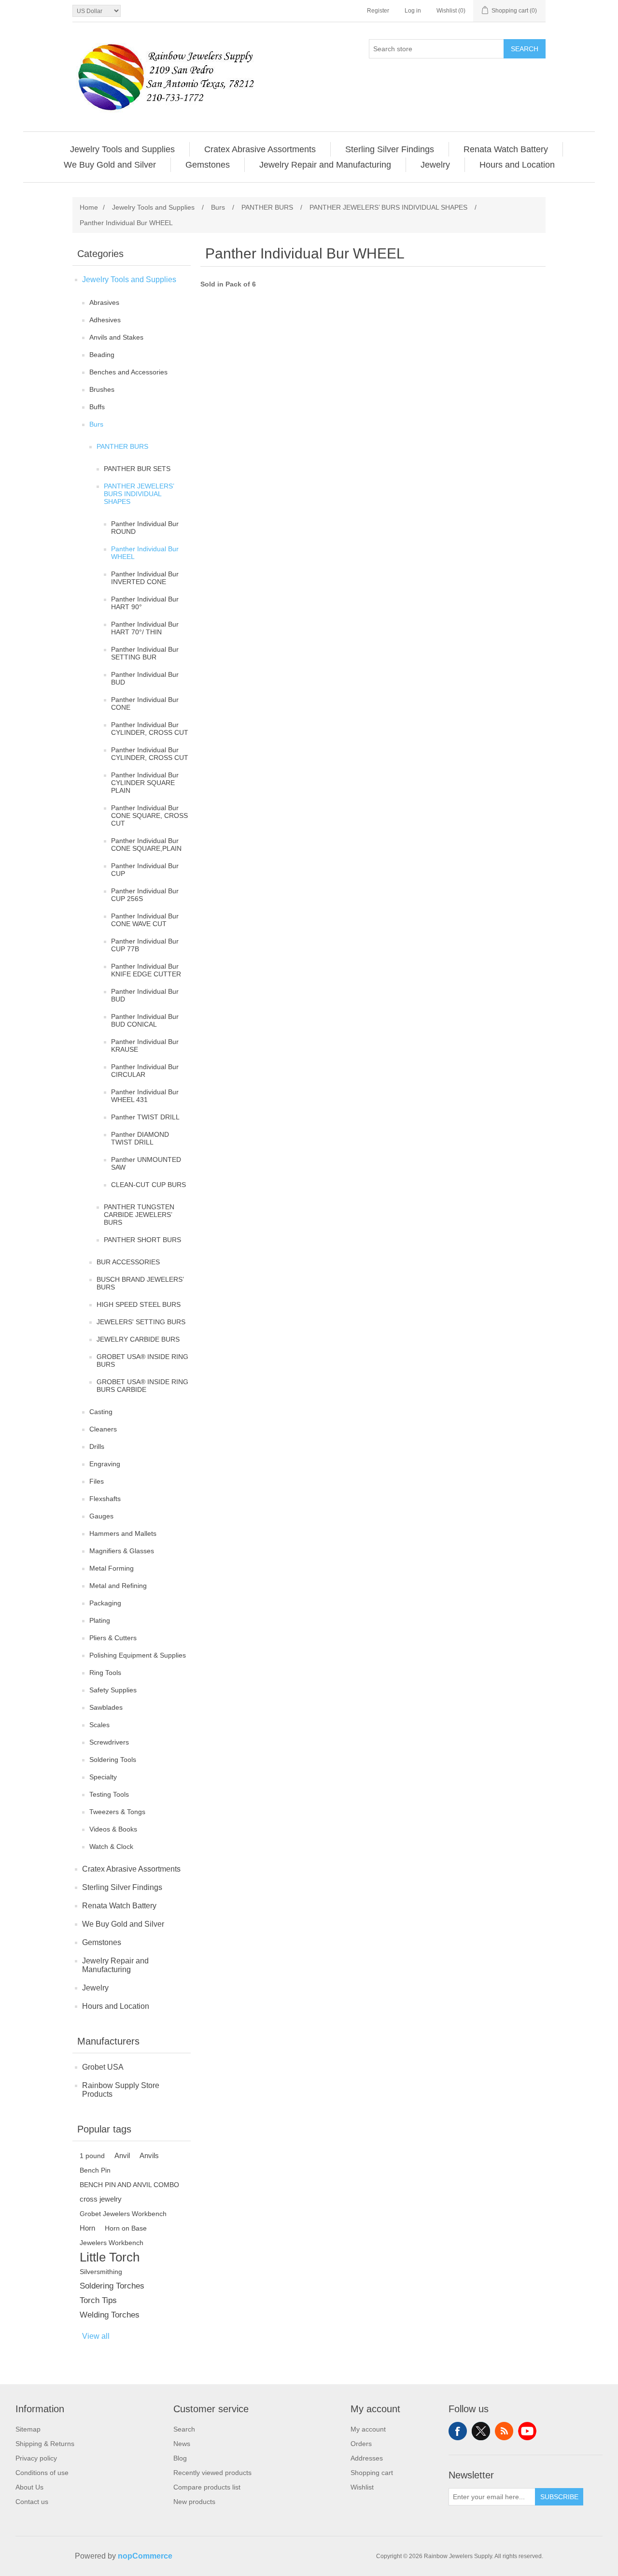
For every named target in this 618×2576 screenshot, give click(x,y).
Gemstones (102, 1942)
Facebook (458, 2431)
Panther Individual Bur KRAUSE (145, 1045)
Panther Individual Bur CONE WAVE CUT (145, 920)
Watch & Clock (111, 1846)
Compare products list (207, 2487)
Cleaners (103, 1429)
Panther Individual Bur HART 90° (145, 603)
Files (97, 1481)
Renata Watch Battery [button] (506, 149)
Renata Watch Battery (119, 1906)
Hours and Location (116, 2006)
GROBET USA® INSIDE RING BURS (142, 1360)
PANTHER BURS (122, 446)
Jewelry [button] (435, 165)
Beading (102, 355)
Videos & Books (113, 1829)
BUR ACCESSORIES (128, 1262)
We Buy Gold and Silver (123, 1924)
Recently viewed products (212, 2473)
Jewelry (95, 1988)
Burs (96, 424)
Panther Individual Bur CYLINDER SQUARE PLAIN (145, 783)
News (182, 2444)
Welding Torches (110, 2315)
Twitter (481, 2431)
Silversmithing (101, 2272)
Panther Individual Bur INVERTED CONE (145, 578)
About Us (29, 2487)
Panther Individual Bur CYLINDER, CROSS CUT (150, 729)
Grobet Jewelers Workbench (123, 2214)
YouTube (527, 2431)
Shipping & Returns (45, 2444)
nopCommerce (145, 2556)
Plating (100, 1620)
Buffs (97, 407)
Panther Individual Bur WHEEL (145, 553)
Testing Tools (109, 1794)
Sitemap (28, 2429)
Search (525, 49)
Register (378, 11)
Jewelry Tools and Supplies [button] (122, 149)
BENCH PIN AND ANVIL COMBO (129, 2185)
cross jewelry (101, 2199)
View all (96, 2336)
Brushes (102, 389)
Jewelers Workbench (112, 2243)
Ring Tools (105, 1673)
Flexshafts (105, 1499)
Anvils (149, 2155)
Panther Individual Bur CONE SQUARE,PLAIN (146, 844)
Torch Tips (98, 2300)
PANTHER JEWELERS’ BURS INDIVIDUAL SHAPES (139, 494)
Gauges (101, 1516)
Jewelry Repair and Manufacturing (115, 1965)
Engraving (105, 1464)
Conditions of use (42, 2473)
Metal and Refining (118, 1586)
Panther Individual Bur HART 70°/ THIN (145, 628)
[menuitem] (123, 149)
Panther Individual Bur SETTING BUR (145, 653)
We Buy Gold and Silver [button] (110, 165)
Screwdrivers (109, 1742)
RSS (504, 2431)
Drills (97, 1446)
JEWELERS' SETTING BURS (141, 1322)
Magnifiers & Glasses (122, 1551)
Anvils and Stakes (116, 337)
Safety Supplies (113, 1690)
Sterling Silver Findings (122, 1887)
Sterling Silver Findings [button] (390, 149)
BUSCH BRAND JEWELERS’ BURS (140, 1283)
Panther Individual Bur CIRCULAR (145, 1071)
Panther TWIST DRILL (145, 1117)
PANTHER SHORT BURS (142, 1240)
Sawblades (106, 1707)
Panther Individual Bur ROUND (145, 528)
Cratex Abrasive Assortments (131, 1869)
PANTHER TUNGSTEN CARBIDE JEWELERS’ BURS (139, 1215)
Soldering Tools (113, 1760)
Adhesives (105, 320)
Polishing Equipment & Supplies (138, 1655)
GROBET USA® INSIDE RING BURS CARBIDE (142, 1386)
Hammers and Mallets (123, 1533)
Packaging (105, 1603)
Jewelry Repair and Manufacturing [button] (325, 165)
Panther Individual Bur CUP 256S (145, 895)
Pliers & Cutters (113, 1638)
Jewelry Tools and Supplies (129, 279)
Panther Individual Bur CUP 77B (145, 945)
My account (368, 2429)
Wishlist (362, 2487)
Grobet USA (103, 2067)
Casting (101, 1412)
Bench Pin (95, 2170)
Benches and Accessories (128, 372)
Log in (413, 11)
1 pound (92, 2156)
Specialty (103, 1777)
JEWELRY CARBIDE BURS (138, 1339)
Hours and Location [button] (517, 165)
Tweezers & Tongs (117, 1812)
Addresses (367, 2458)
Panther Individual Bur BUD (145, 678)
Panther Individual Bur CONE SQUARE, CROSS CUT (149, 816)
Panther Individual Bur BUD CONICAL (145, 1020)
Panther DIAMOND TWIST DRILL (140, 1138)
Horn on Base (126, 2228)
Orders (361, 2444)
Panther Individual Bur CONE (145, 703)
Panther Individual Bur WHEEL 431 (145, 1096)
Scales (99, 1725)
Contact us (32, 2502)
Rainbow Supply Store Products (121, 2090)
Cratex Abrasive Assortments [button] (260, 149)
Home (89, 207)
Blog (180, 2458)
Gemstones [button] (208, 165)
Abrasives (104, 302)
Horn (87, 2228)
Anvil (122, 2155)
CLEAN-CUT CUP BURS (148, 1185)
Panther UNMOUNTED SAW (146, 1163)
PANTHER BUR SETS (137, 469)
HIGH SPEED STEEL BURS (139, 1304)
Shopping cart (372, 2473)
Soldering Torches (112, 2286)
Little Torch (110, 2257)
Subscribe (559, 2497)
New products (194, 2502)
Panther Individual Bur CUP (145, 870)
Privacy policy (36, 2458)
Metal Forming (112, 1568)
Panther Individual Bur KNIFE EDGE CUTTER (146, 970)
